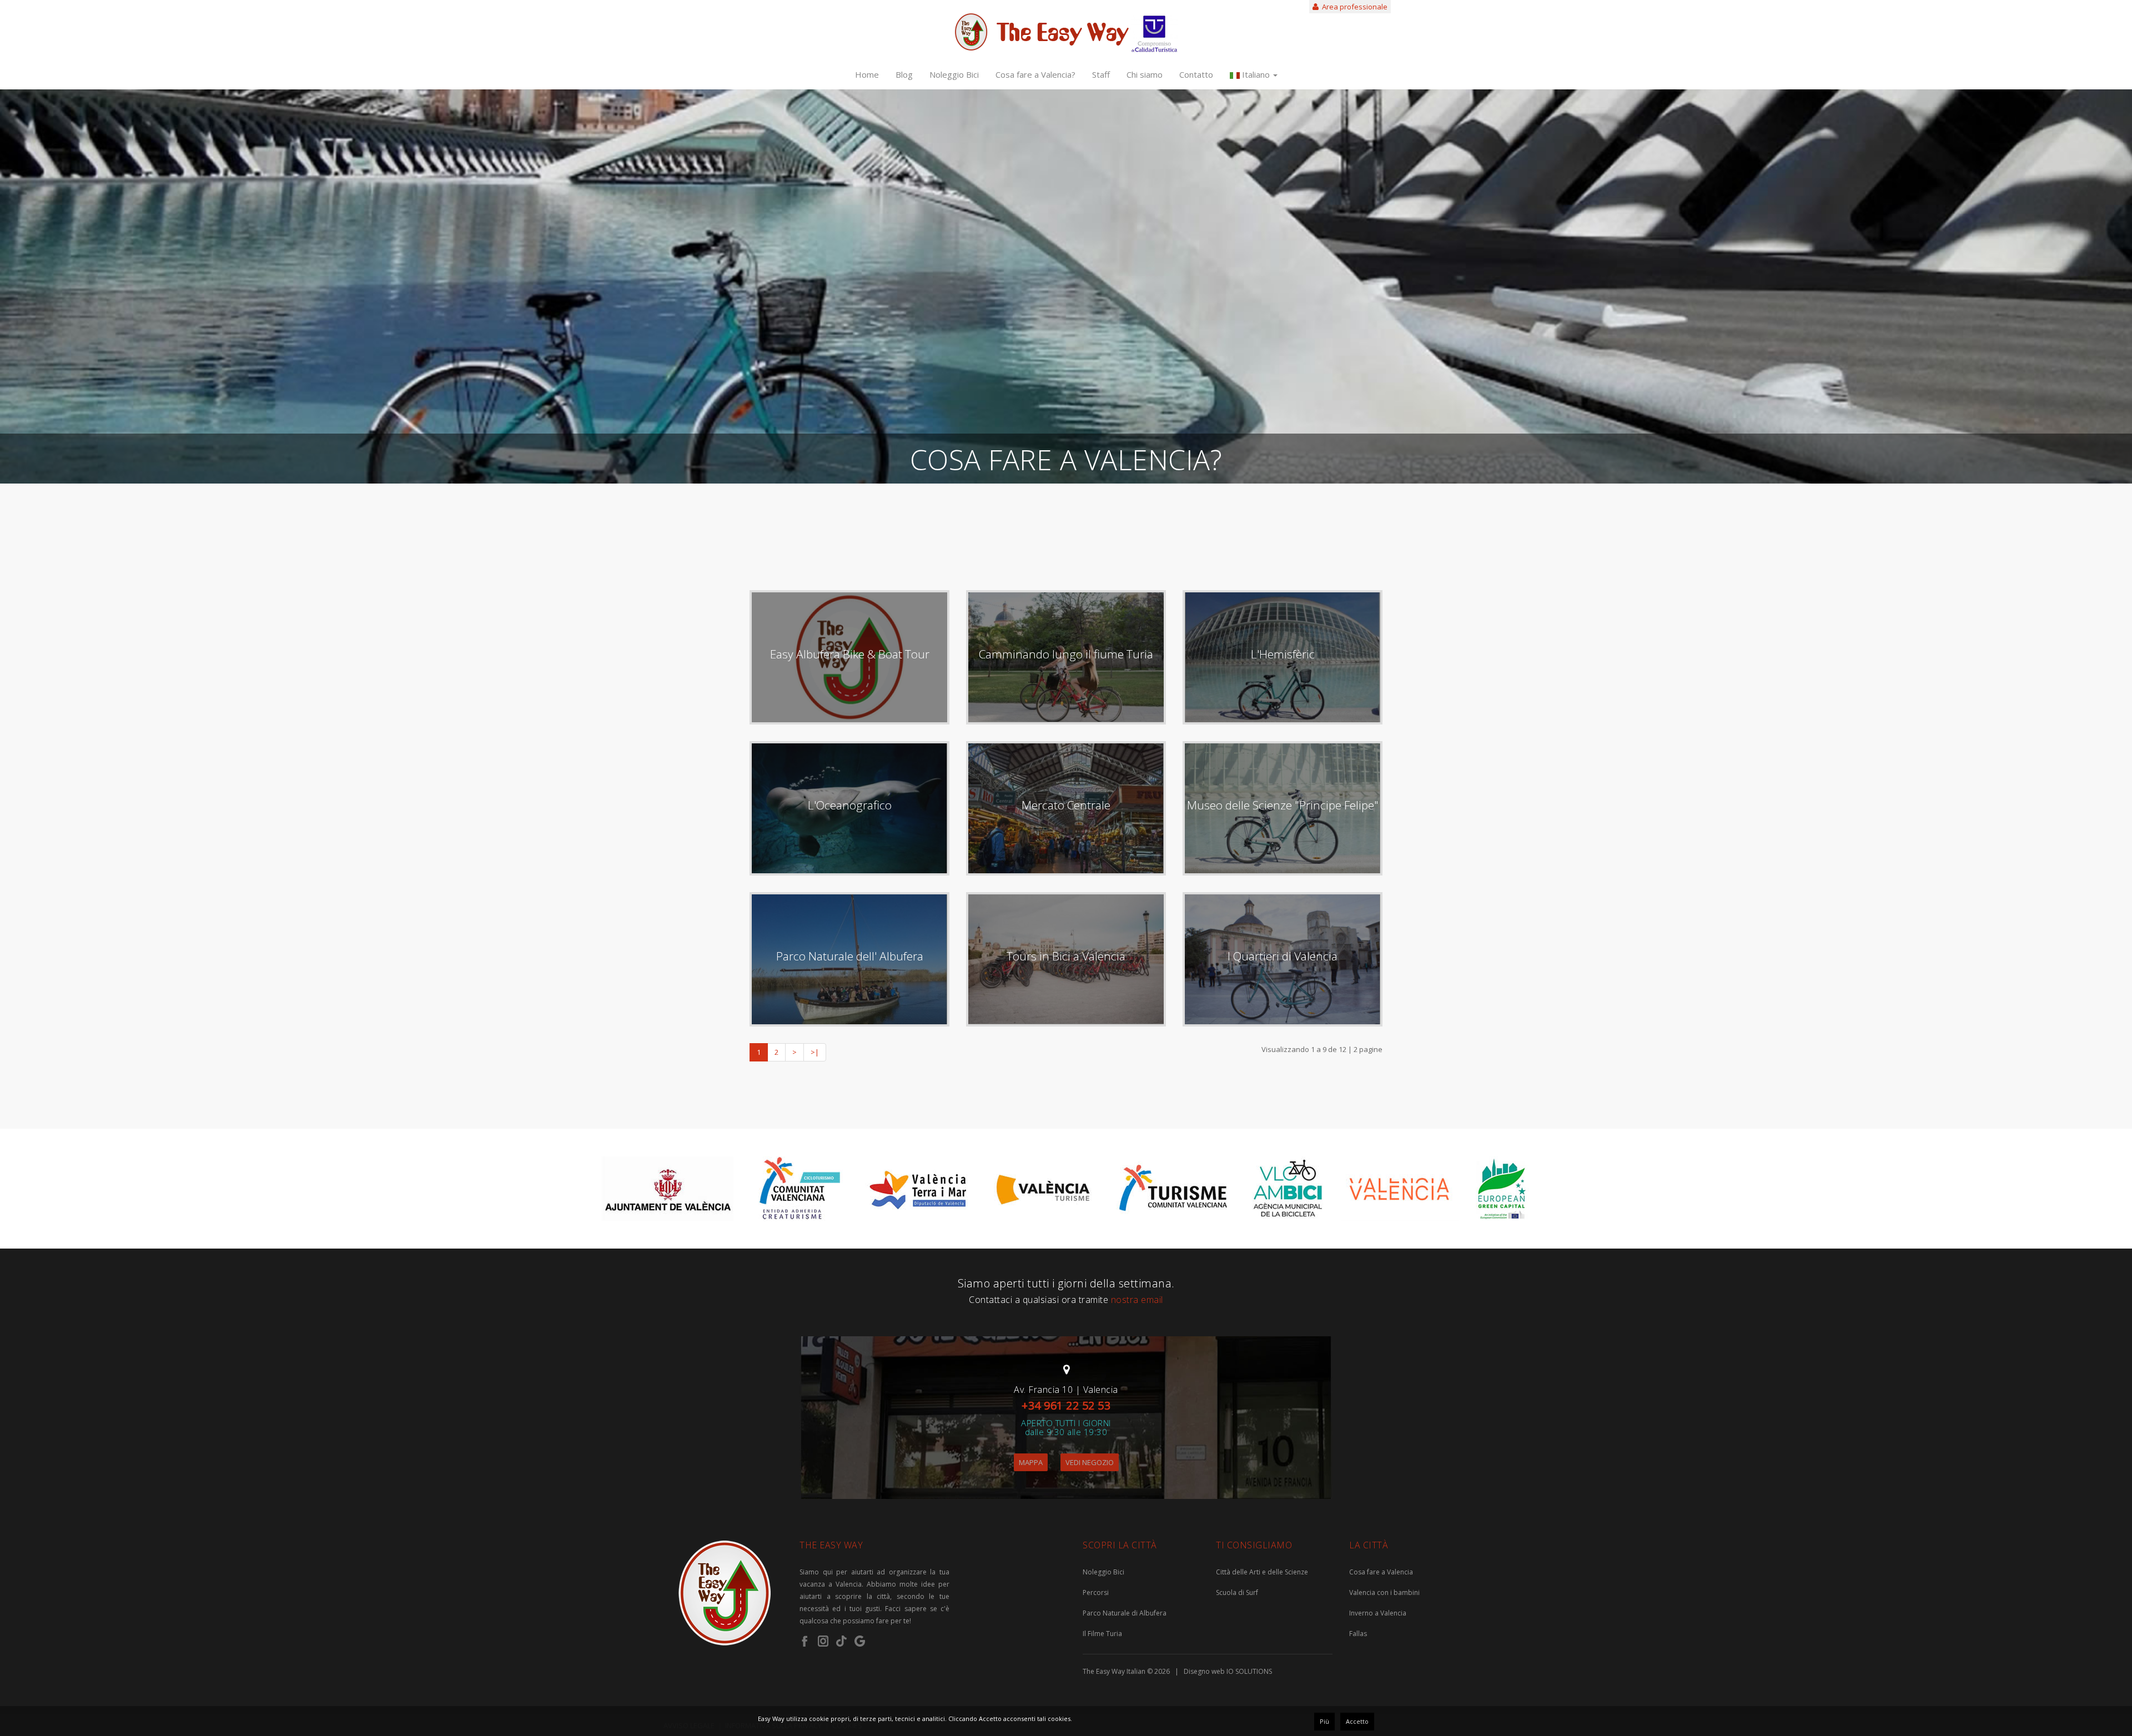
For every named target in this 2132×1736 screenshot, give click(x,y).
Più (1324, 1721)
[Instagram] (823, 1641)
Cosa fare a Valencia (1381, 1572)
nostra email (1137, 1300)
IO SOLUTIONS (1249, 1671)
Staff (1101, 74)
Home (867, 74)
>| (815, 1052)
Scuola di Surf (1237, 1592)
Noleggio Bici (954, 74)
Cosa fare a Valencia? (1035, 74)
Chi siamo (1145, 74)
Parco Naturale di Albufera (1125, 1613)
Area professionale (1353, 7)
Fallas (1358, 1634)
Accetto (1357, 1721)
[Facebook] (805, 1641)
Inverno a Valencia (1378, 1613)
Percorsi (1096, 1592)
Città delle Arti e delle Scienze (1262, 1572)
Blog (904, 74)
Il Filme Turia (1102, 1634)
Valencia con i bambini (1384, 1592)
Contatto (1196, 74)
